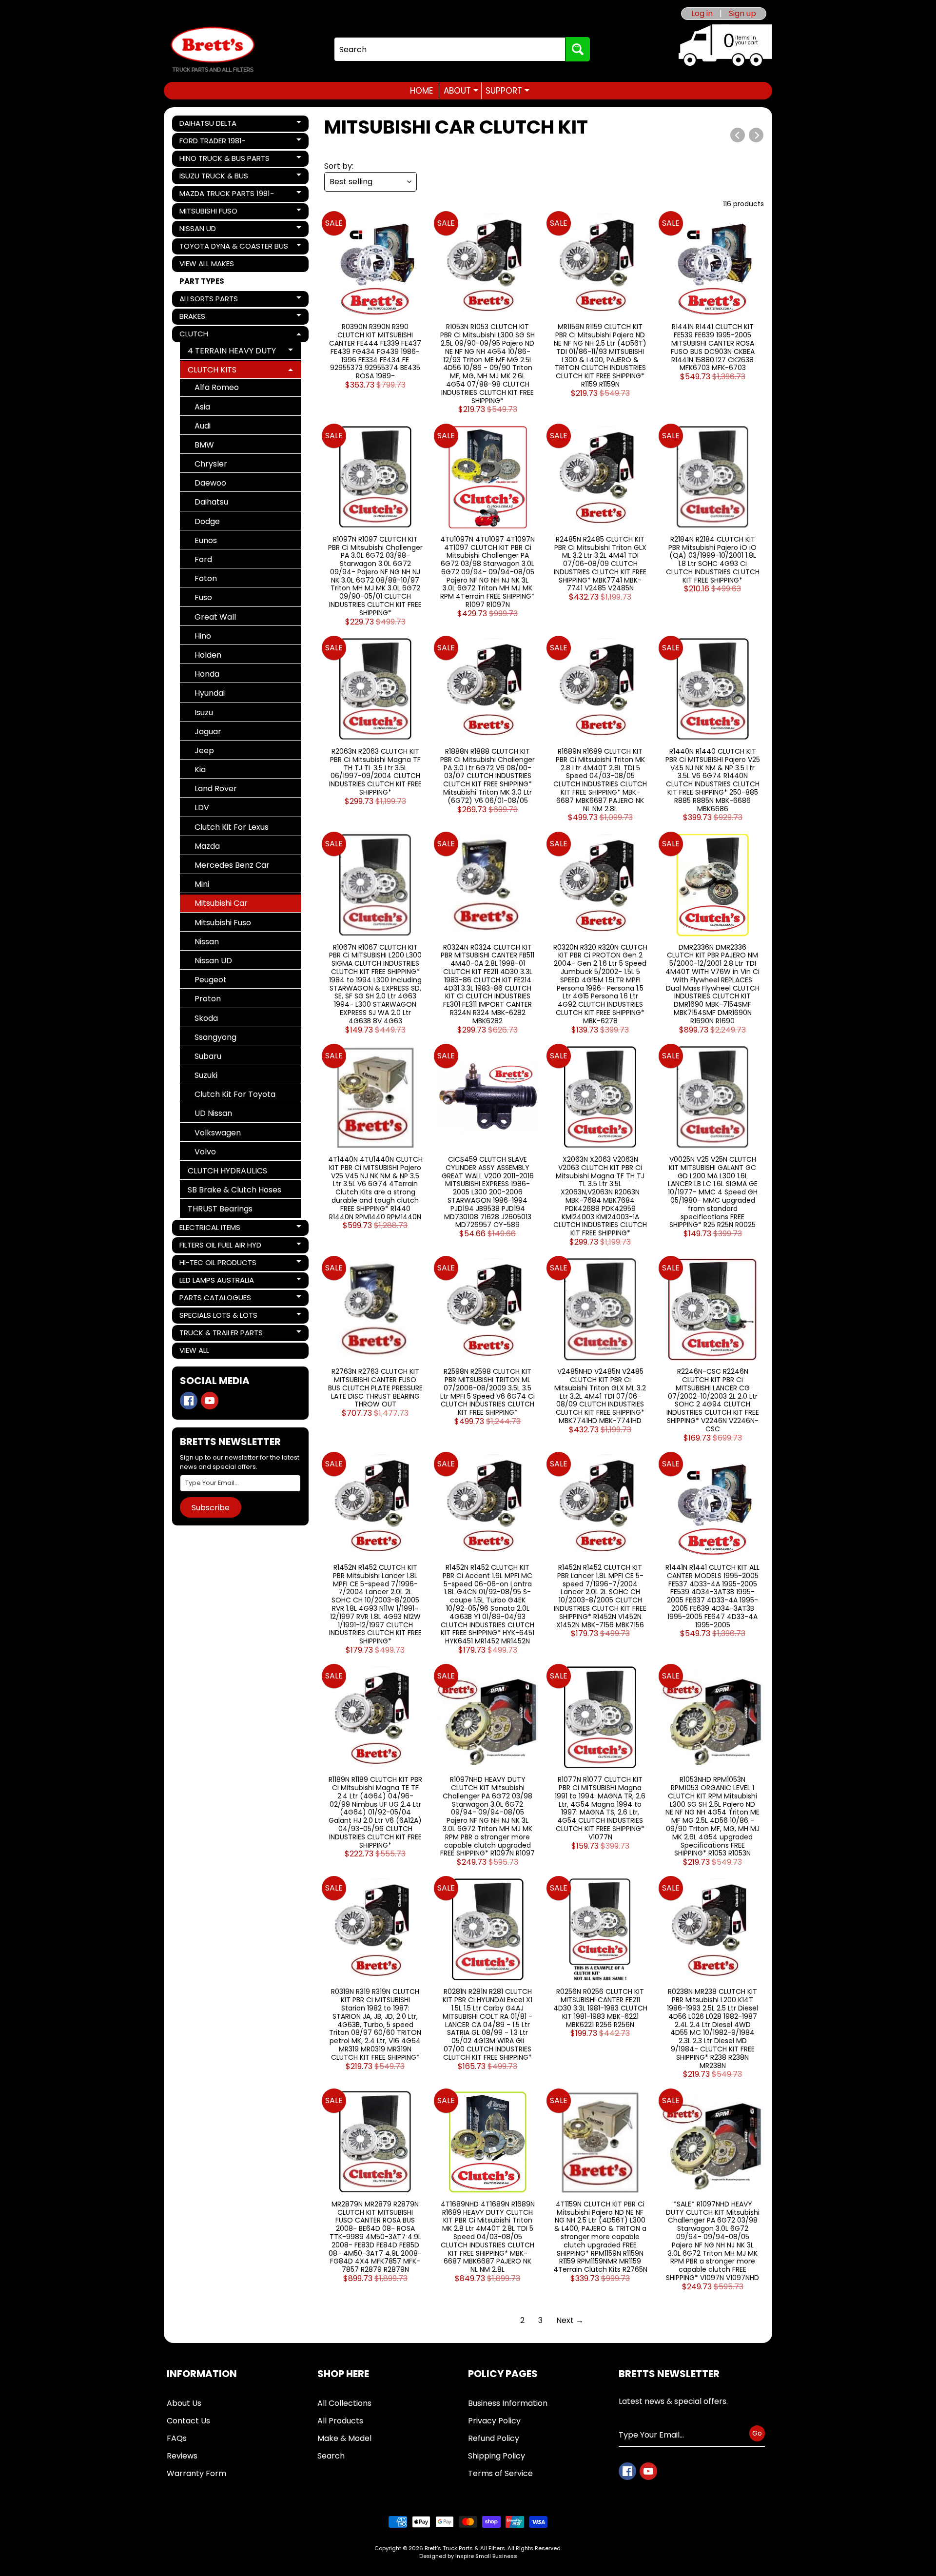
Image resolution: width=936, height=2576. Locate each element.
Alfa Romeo (217, 387)
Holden (208, 655)
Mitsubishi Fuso (223, 923)
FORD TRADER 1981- (213, 142)
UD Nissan (213, 1113)
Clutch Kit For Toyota (235, 1094)
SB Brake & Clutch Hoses (234, 1190)
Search (331, 2456)
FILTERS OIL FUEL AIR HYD (220, 1247)
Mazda (207, 846)
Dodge (207, 521)
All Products (340, 2421)
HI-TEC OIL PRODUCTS (218, 1264)
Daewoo (210, 483)
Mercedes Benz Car (232, 865)
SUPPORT (507, 91)
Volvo (205, 1152)
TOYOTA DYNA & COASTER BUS (234, 248)
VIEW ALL (194, 1350)
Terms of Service (500, 2473)
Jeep (204, 751)
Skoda (206, 1018)
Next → (570, 2320)
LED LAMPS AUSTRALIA (216, 1282)
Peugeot (211, 980)
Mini (202, 884)
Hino (203, 636)
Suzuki (206, 1075)
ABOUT (461, 91)
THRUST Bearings (220, 1209)
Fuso (203, 597)
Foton (206, 578)
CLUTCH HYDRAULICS (227, 1171)
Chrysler (211, 464)
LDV (202, 808)
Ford (203, 559)
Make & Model (344, 2438)
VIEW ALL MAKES (207, 263)
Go (757, 2433)
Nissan (207, 942)
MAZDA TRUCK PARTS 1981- (226, 195)
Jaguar (208, 732)
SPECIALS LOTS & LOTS (218, 1317)
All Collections (344, 2403)
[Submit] (578, 49)
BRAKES (213, 318)
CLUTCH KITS (223, 371)
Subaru (208, 1056)
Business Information (508, 2403)
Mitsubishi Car (221, 903)
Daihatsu (211, 502)
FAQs (177, 2438)
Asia (202, 407)
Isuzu (204, 712)
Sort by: (339, 166)
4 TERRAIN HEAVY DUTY (232, 352)
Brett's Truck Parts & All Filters (465, 2548)
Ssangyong (215, 1037)
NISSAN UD (213, 230)
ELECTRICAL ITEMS (213, 1229)
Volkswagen (218, 1133)
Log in (702, 14)
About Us (184, 2403)
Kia (200, 770)
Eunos (206, 540)
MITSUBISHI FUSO (213, 213)
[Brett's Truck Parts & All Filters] (213, 49)
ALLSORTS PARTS (213, 300)
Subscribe (211, 1508)
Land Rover (216, 789)
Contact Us (188, 2421)
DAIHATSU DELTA (213, 125)
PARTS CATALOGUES (215, 1299)
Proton (208, 999)
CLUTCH (213, 335)
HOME (421, 91)
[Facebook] (189, 1401)
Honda (207, 674)
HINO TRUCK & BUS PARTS (224, 160)
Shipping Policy (497, 2456)
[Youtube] (210, 1401)
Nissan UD (213, 961)
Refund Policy (494, 2438)
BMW (204, 445)
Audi (203, 426)
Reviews (182, 2456)
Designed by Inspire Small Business (468, 2556)
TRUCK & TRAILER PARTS (221, 1334)
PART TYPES (202, 281)
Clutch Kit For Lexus (232, 827)
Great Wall (215, 617)
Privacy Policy (494, 2421)
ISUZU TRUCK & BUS (214, 177)
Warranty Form (196, 2473)
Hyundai (210, 693)
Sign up (742, 14)
